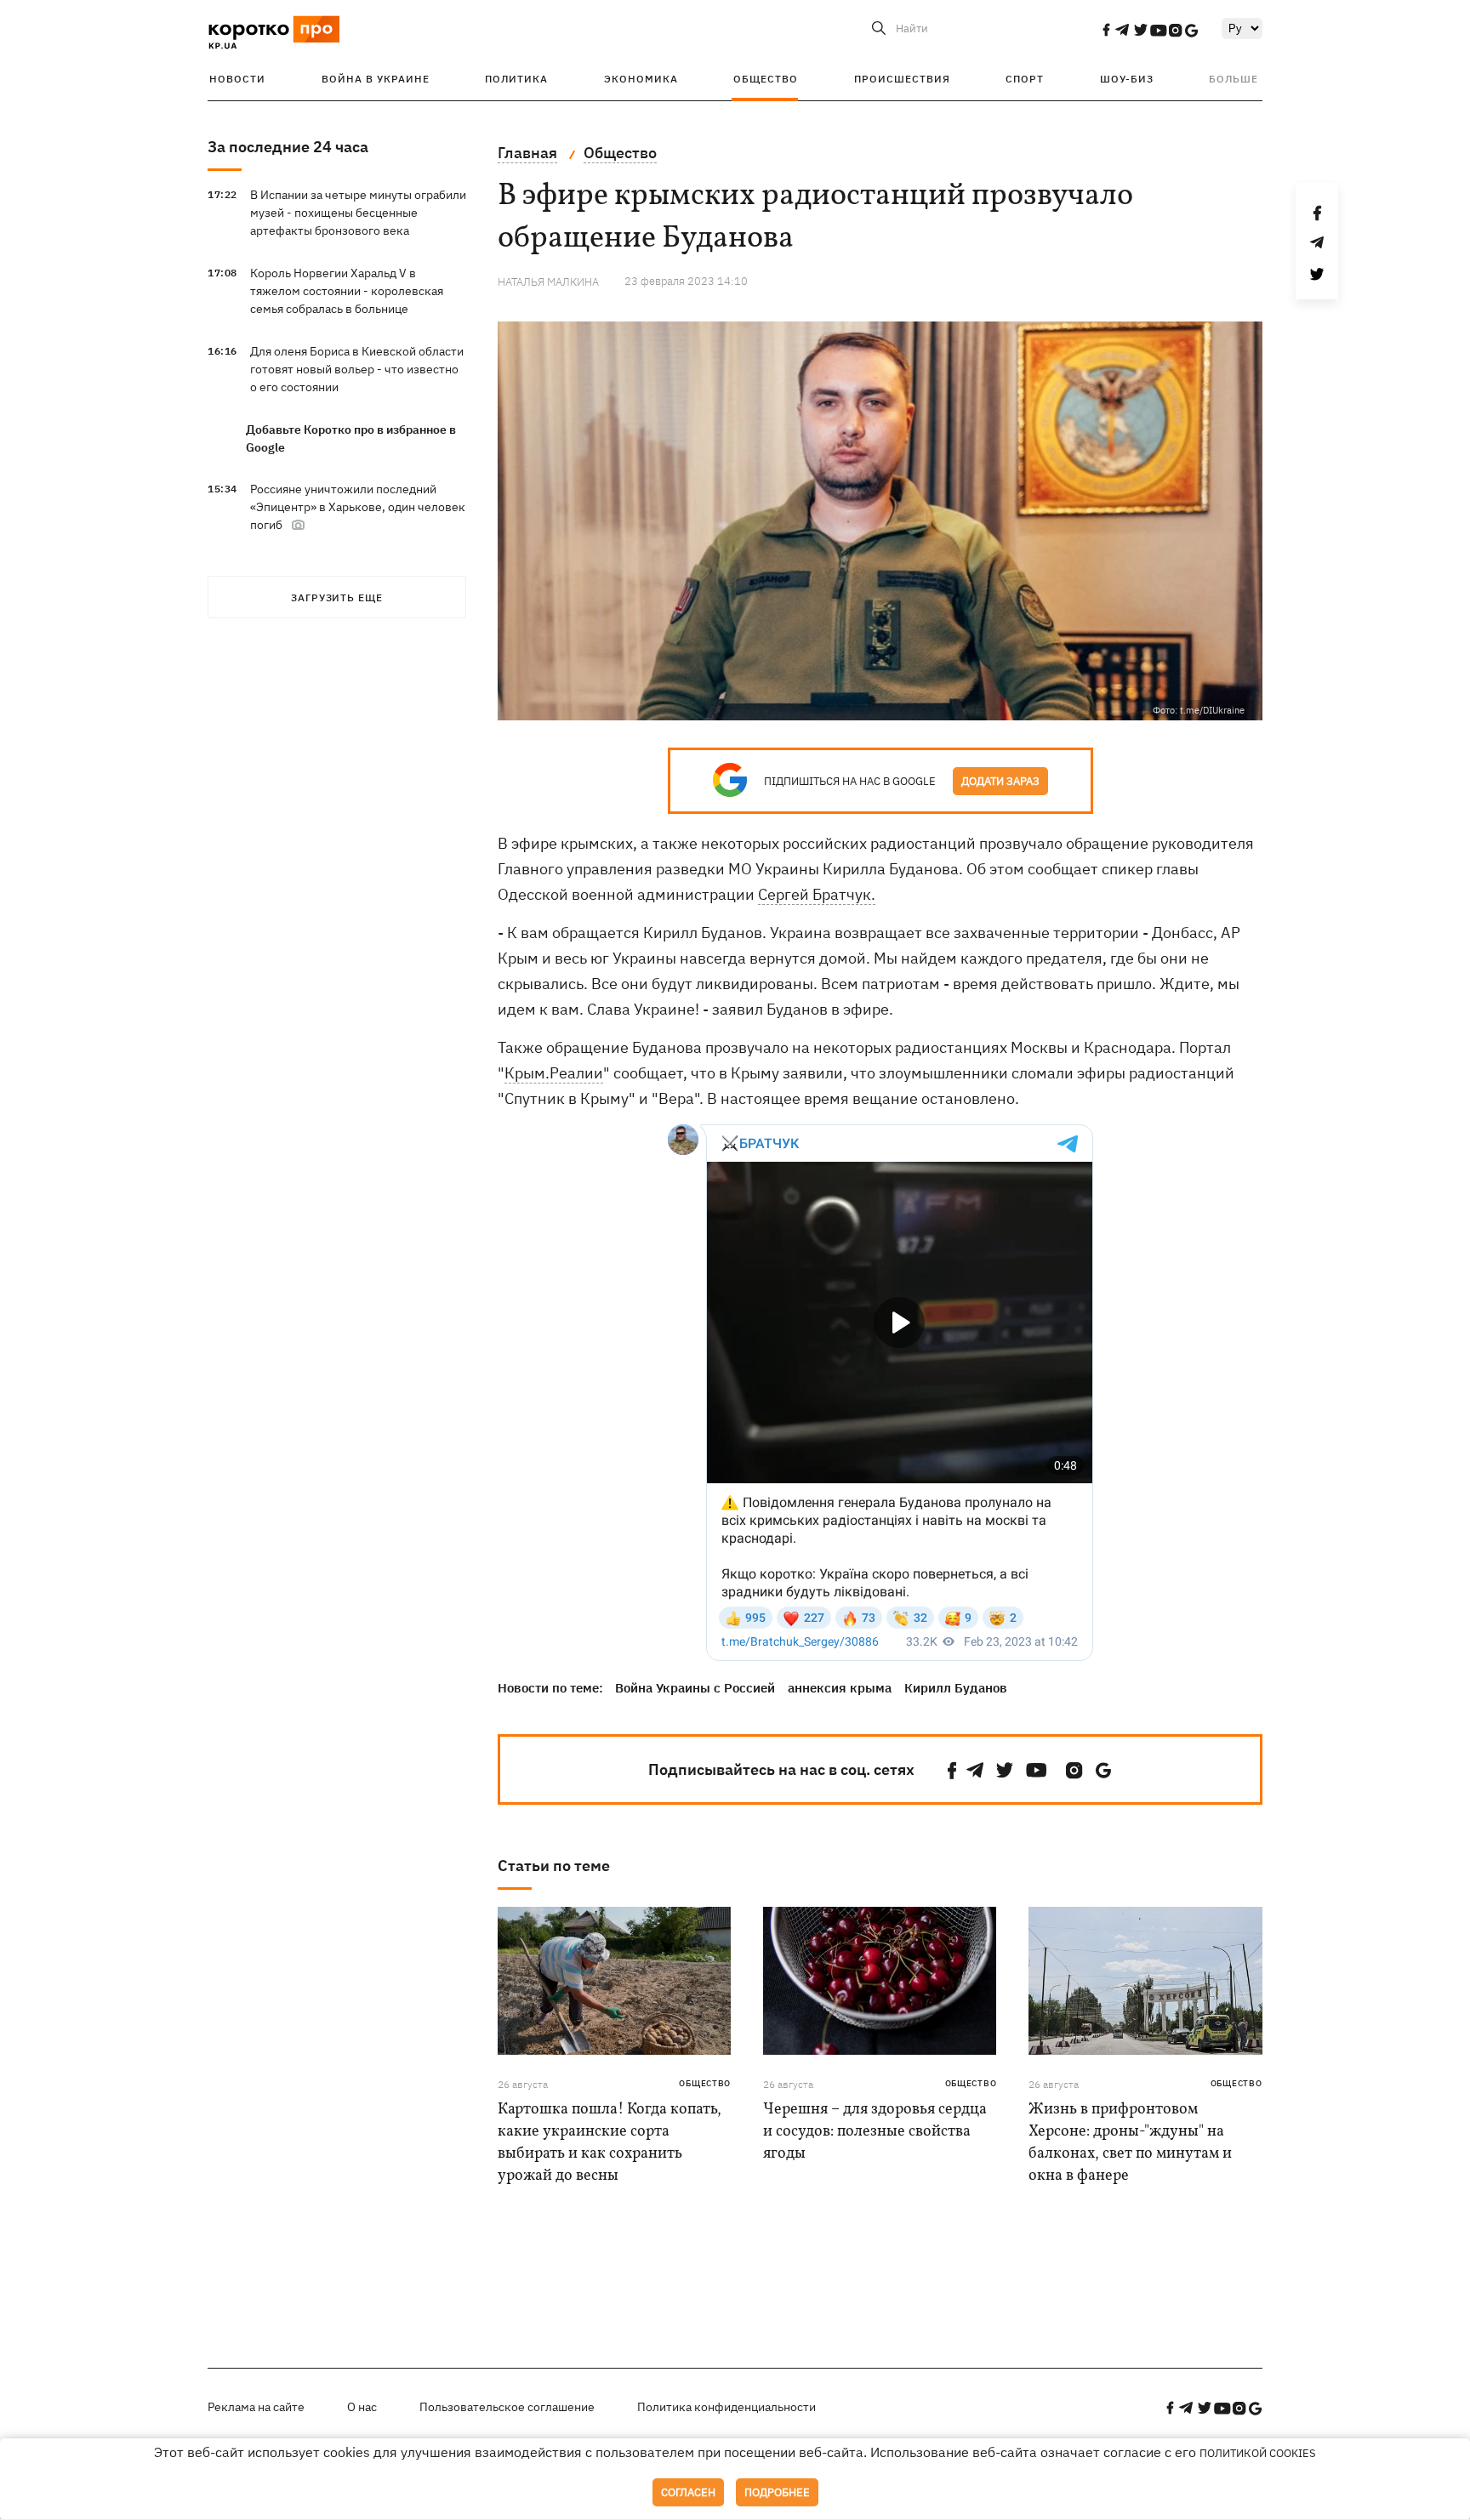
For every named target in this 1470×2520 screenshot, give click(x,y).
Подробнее (777, 2492)
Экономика (641, 79)
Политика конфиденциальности (726, 2407)
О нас (362, 2407)
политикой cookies (1258, 2453)
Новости (237, 79)
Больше (1234, 79)
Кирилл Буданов (956, 1688)
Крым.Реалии (554, 1073)
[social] (1106, 30)
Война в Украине (376, 79)
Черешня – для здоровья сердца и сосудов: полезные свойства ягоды (875, 2132)
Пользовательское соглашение (507, 2407)
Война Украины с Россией (695, 1688)
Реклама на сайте (256, 2407)
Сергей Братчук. (817, 894)
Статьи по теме (554, 1866)
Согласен (688, 2492)
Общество (766, 79)
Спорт (1025, 79)
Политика (516, 79)
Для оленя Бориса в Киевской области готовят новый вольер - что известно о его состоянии (357, 369)
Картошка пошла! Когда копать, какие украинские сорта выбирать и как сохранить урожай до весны (610, 2143)
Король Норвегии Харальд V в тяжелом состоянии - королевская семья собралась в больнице (347, 291)
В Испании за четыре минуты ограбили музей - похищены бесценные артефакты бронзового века (358, 213)
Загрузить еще (337, 597)
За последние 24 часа (288, 147)
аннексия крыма (840, 1688)
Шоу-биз (1127, 79)
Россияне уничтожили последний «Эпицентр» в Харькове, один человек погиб (358, 507)
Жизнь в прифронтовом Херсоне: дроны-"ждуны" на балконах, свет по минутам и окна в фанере (1130, 2143)
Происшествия (902, 79)
